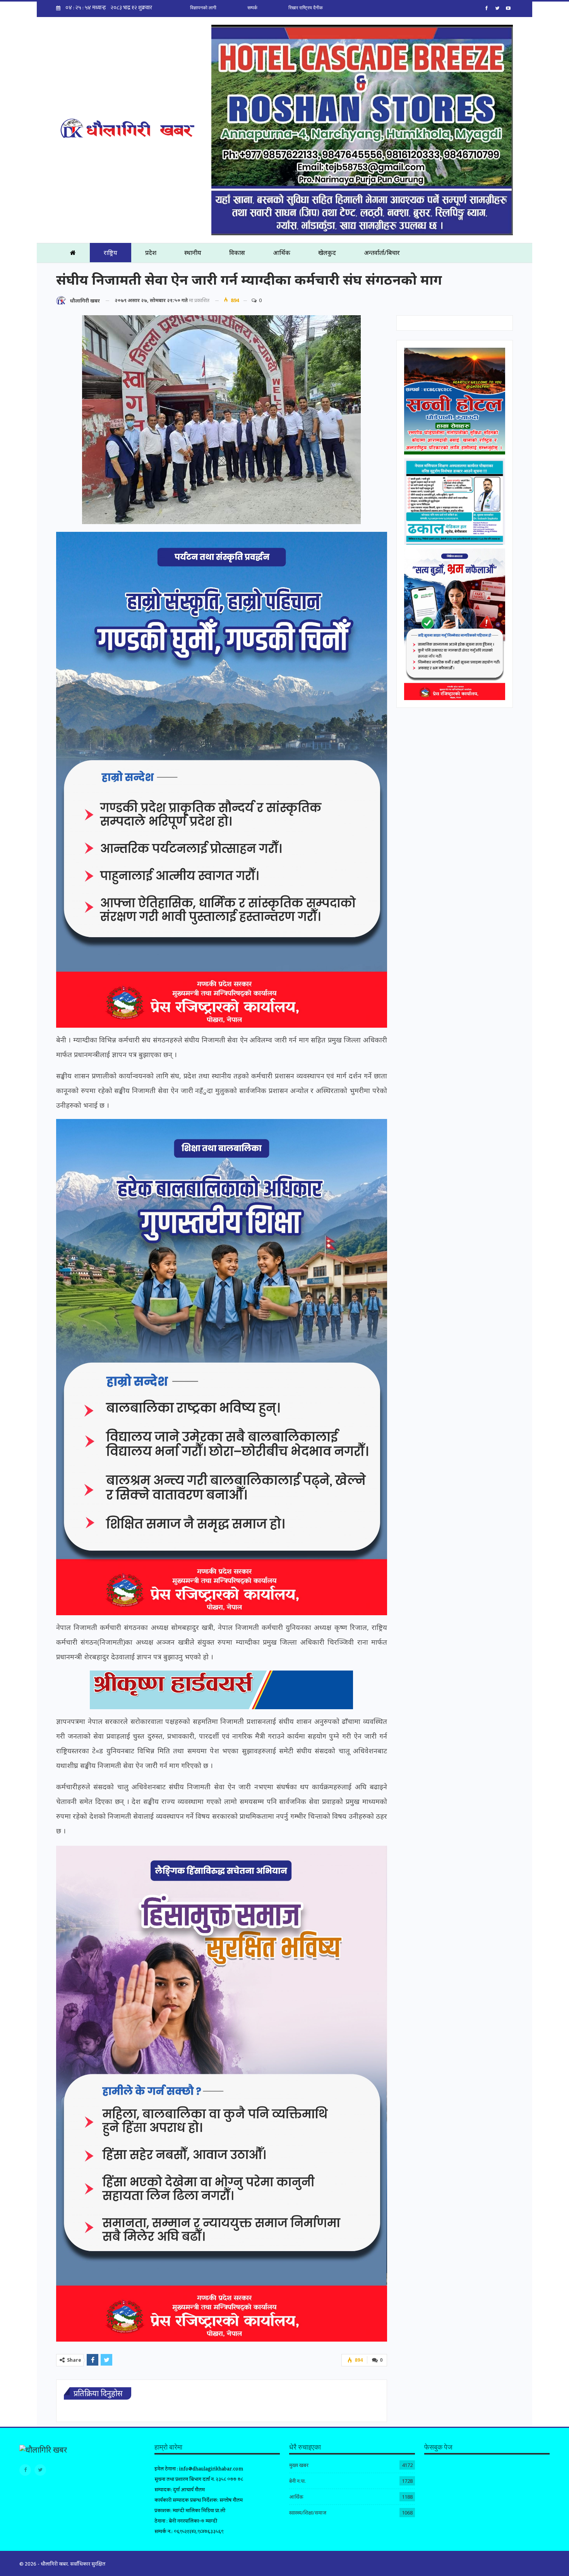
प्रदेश (151, 253)
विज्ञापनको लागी (203, 8)
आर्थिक (282, 253)
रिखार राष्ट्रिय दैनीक (306, 8)
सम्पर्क (252, 8)
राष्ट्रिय (111, 253)
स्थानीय (193, 253)
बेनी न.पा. (297, 2481)
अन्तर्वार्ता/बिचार (382, 253)
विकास (237, 253)
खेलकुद (327, 253)
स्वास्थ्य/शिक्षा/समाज (308, 2513)
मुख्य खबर (299, 2465)
